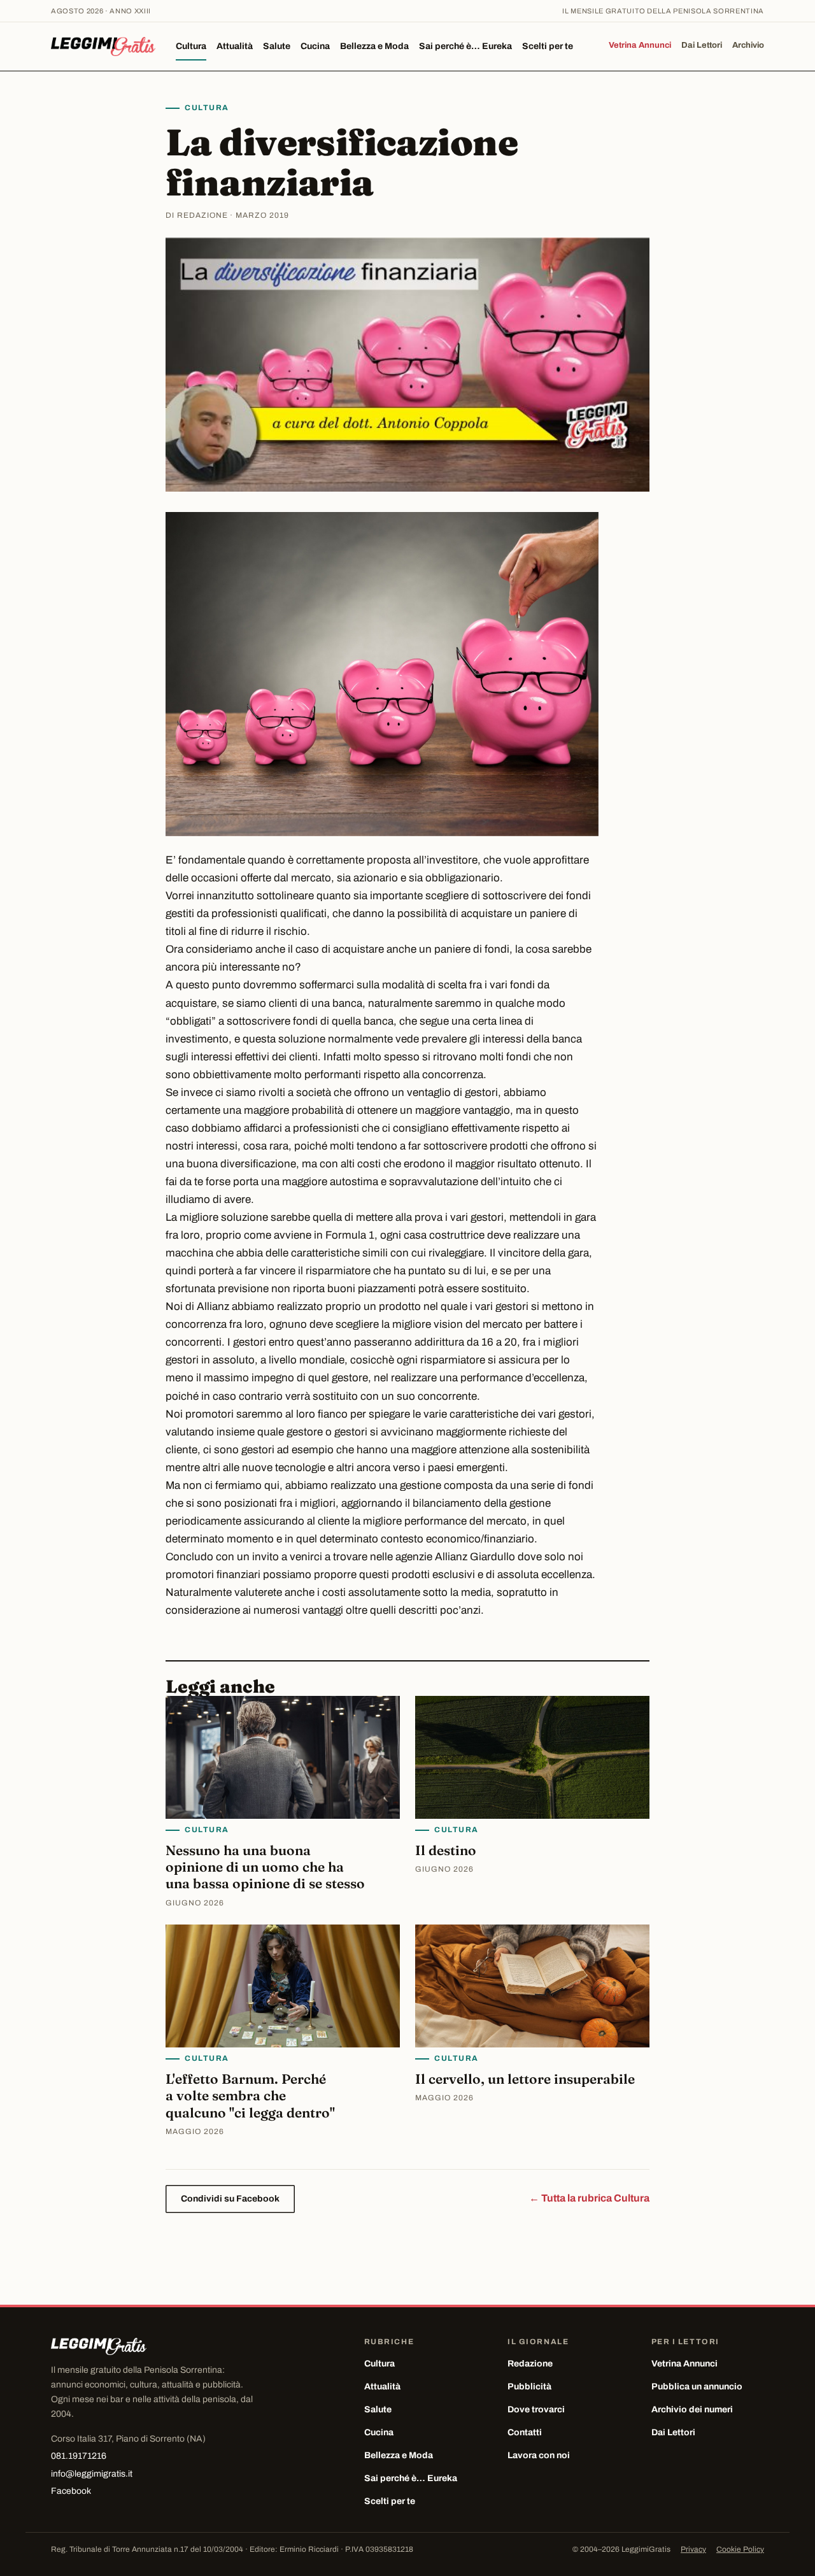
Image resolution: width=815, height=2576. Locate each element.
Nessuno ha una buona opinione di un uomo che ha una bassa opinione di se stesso (265, 1867)
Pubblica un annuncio (697, 2387)
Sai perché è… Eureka (465, 46)
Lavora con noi (539, 2455)
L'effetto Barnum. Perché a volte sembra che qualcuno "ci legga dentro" (250, 2096)
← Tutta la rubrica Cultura (589, 2198)
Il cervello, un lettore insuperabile (525, 2079)
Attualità (235, 46)
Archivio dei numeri (692, 2409)
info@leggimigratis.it (92, 2474)
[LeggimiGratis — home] (103, 46)
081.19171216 (79, 2456)
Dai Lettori (702, 45)
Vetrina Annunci (640, 45)
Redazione (530, 2364)
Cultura (191, 46)
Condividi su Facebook (230, 2199)
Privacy (693, 2549)
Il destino (446, 1850)
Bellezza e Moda (374, 46)
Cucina (315, 46)
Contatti (525, 2432)
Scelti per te (548, 46)
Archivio (748, 45)
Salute (277, 46)
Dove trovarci (536, 2409)
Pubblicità (529, 2387)
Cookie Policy (740, 2549)
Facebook (71, 2491)
